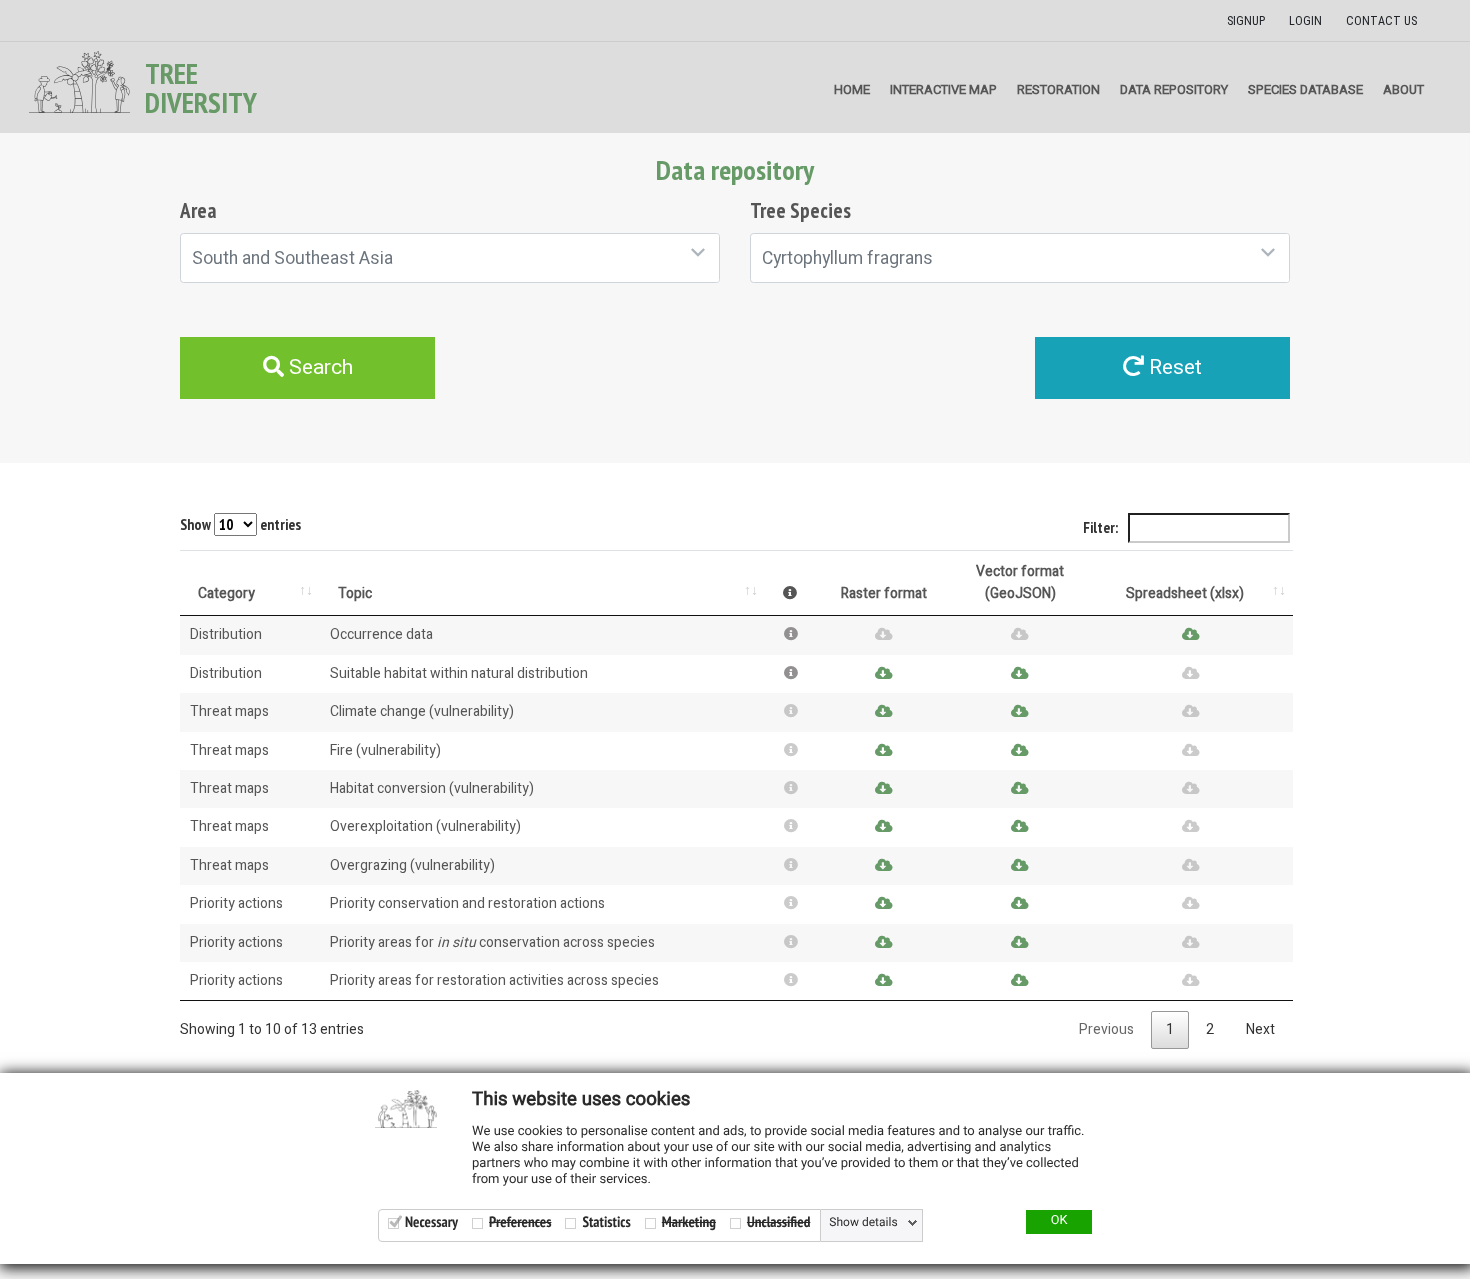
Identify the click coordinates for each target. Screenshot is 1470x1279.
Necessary (431, 1222)
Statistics (606, 1222)
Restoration (1058, 89)
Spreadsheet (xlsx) (1185, 593)
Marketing (689, 1222)
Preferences (520, 1222)
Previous (1106, 1029)
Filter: (1102, 527)
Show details (863, 1223)
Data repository (1174, 89)
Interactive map (943, 89)
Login (1305, 21)
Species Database (1305, 89)
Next (1260, 1029)
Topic (355, 593)
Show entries (240, 524)
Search (318, 367)
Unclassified (778, 1222)
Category (226, 593)
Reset (1173, 367)
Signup (1246, 21)
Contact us (1381, 21)
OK (1059, 1221)
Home (852, 89)
